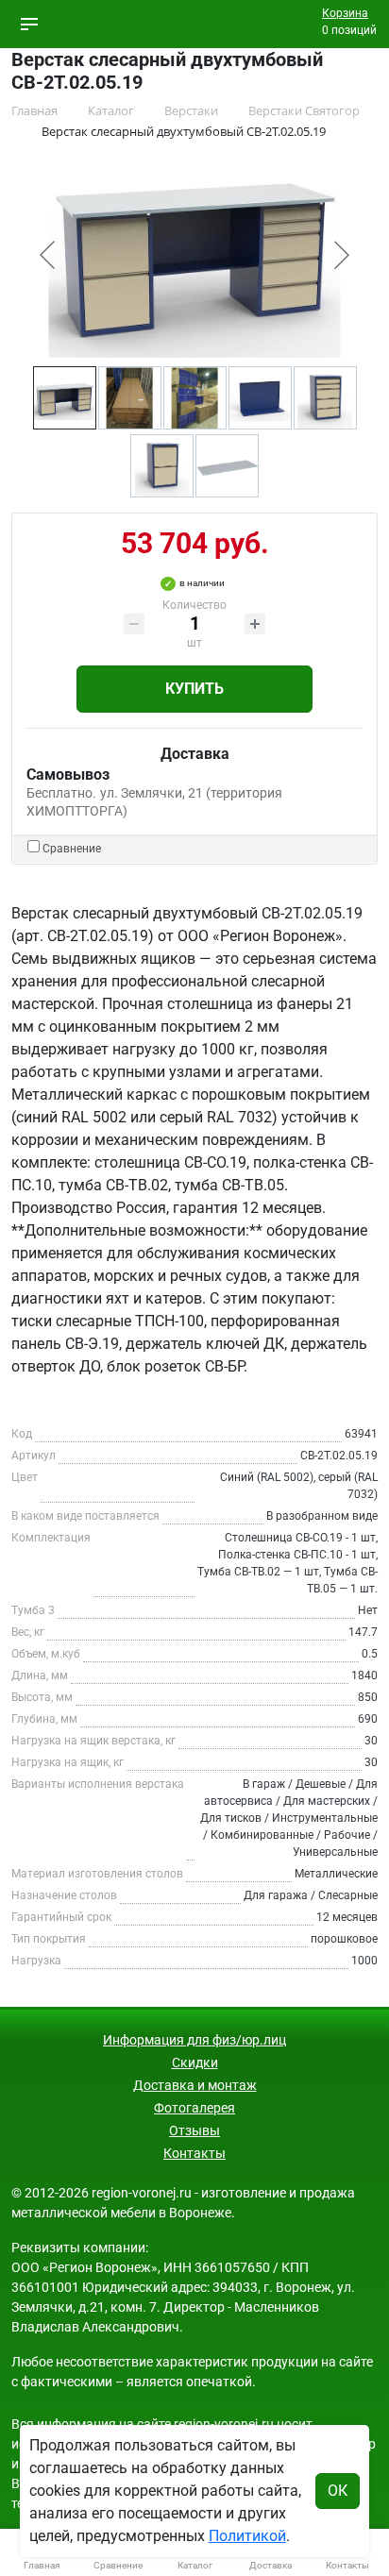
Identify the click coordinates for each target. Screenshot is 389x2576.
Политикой (247, 2536)
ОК (338, 2491)
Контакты (194, 2153)
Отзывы (194, 2130)
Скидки (195, 2062)
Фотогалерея (194, 2108)
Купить (194, 689)
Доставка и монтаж (195, 2085)
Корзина (345, 13)
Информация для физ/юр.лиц (194, 2040)
